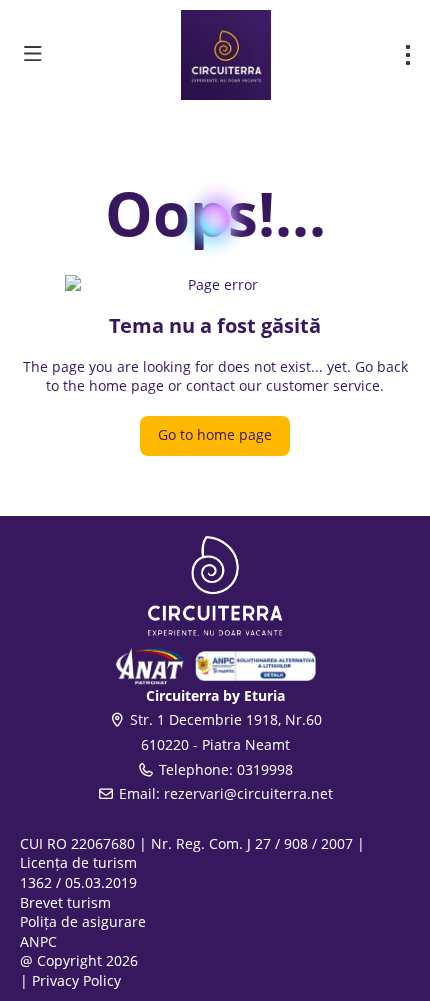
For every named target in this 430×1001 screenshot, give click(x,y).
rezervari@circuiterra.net (248, 793)
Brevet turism (65, 902)
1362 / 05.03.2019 (78, 882)
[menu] (408, 55)
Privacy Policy (76, 980)
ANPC (38, 941)
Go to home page (215, 434)
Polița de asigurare (83, 921)
